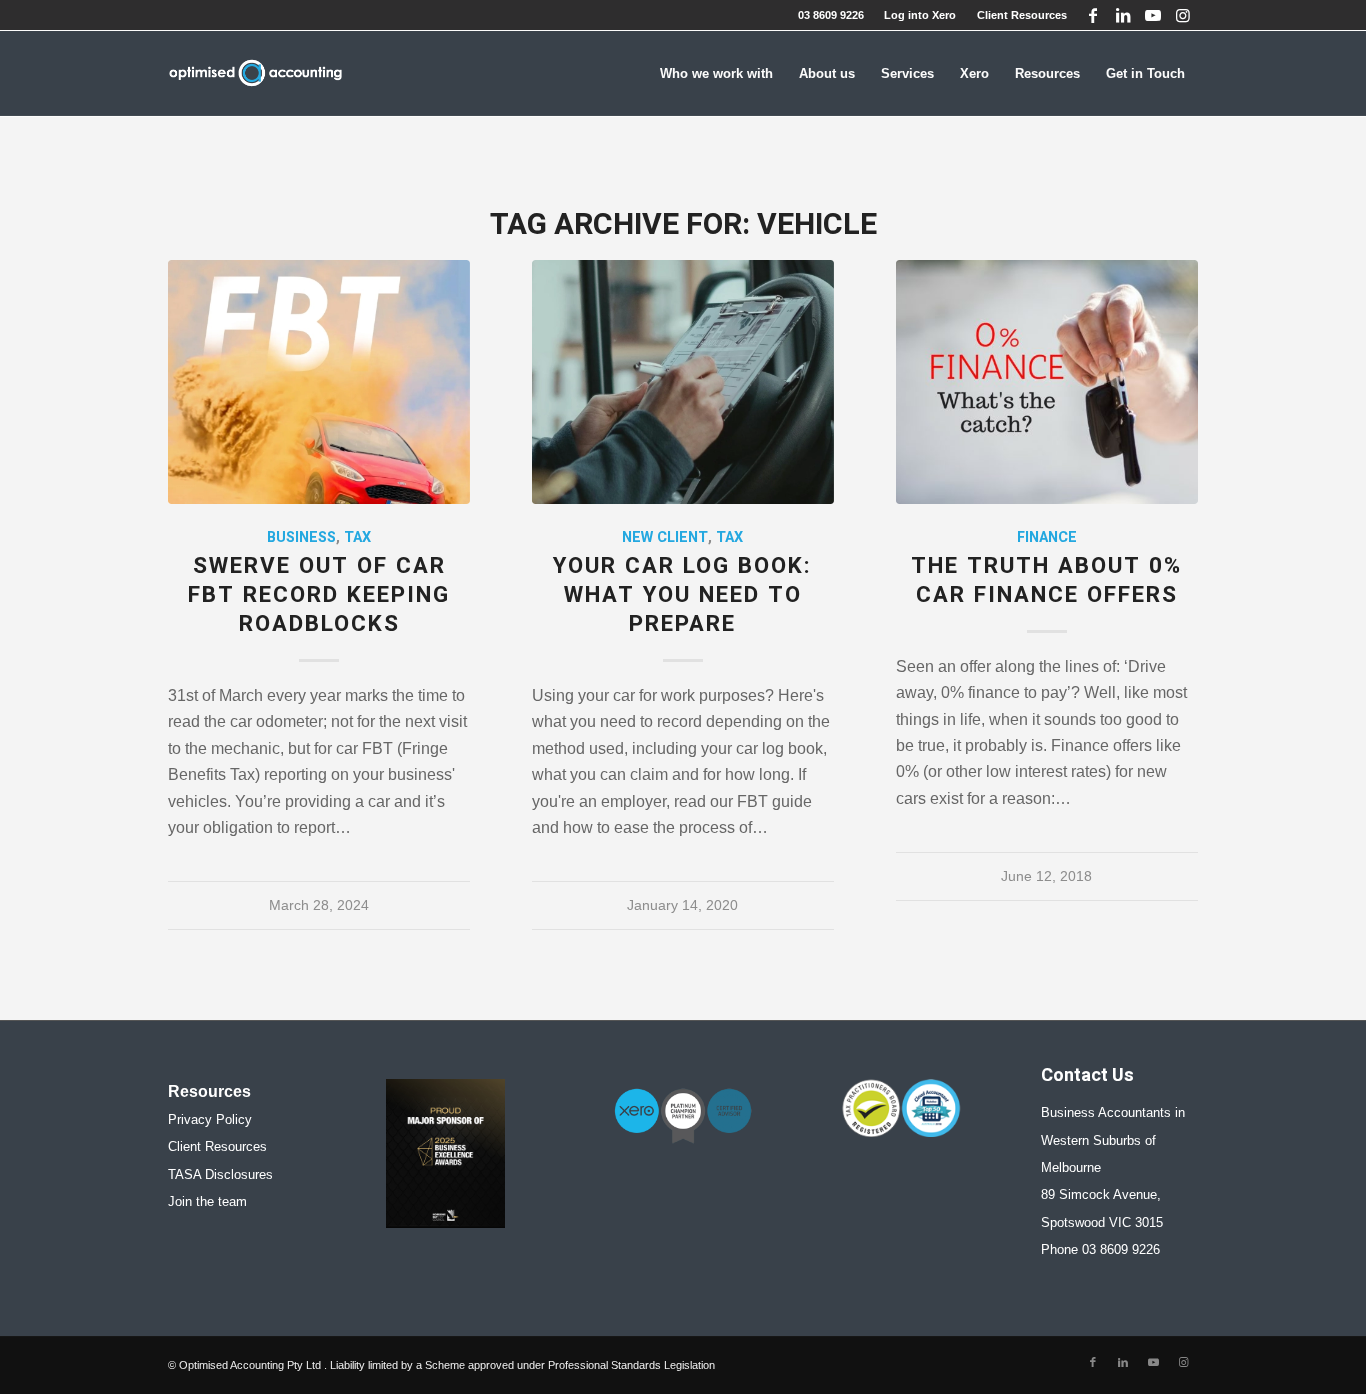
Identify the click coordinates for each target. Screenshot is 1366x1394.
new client (665, 537)
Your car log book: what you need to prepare (682, 595)
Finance (1047, 537)
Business (301, 537)
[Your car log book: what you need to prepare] (683, 382)
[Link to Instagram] (1183, 15)
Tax (357, 537)
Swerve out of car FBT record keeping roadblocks (319, 595)
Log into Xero (920, 15)
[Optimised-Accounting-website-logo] (255, 73)
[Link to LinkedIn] (1122, 15)
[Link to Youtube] (1152, 15)
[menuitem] (920, 15)
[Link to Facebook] (1092, 15)
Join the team (207, 1201)
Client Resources (1022, 15)
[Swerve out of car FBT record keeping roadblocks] (319, 382)
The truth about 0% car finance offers (1046, 580)
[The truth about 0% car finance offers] (1047, 382)
